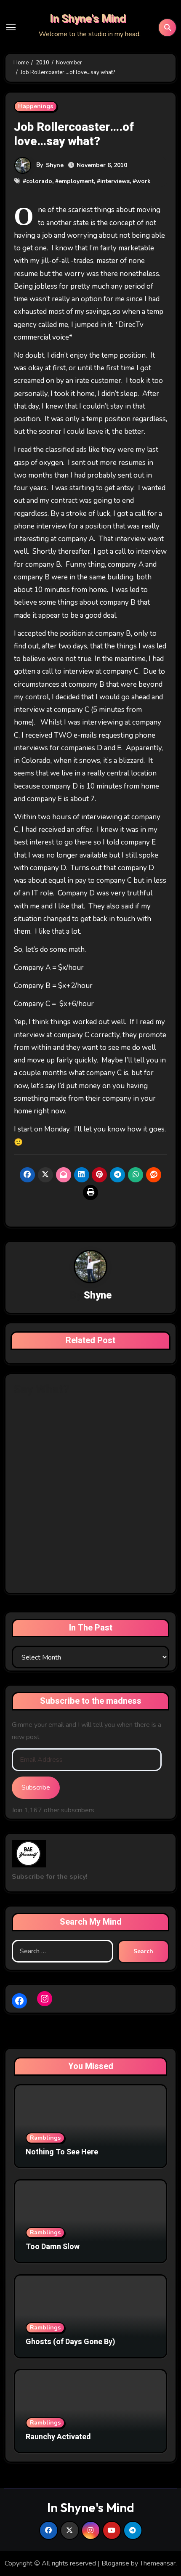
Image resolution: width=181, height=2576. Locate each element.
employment (76, 181)
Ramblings (45, 2138)
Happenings (36, 106)
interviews (115, 181)
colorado (39, 181)
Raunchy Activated (58, 2437)
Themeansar (158, 2563)
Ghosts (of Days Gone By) (71, 2342)
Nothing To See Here (62, 2152)
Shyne (55, 165)
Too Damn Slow (53, 2247)
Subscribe (36, 1787)
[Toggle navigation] (11, 27)
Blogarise (115, 2563)
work (143, 181)
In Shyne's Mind (88, 19)
